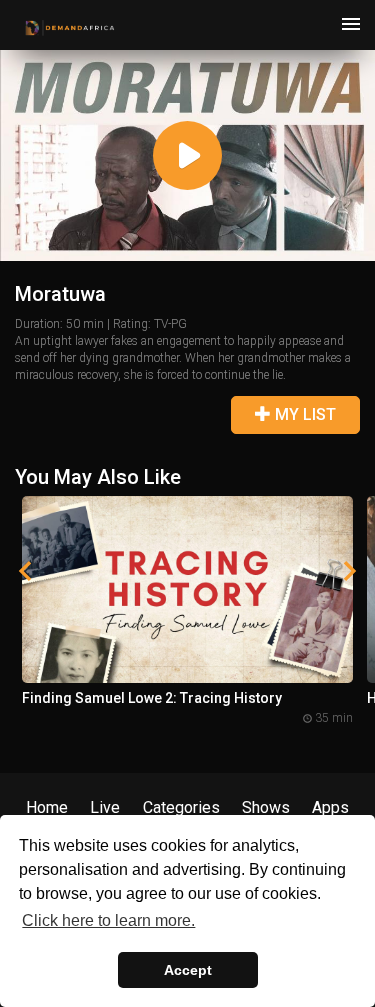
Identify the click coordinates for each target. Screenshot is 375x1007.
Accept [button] (188, 970)
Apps (330, 807)
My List (303, 414)
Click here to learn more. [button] (108, 920)
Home (47, 807)
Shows (266, 807)
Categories (181, 807)
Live (105, 807)
